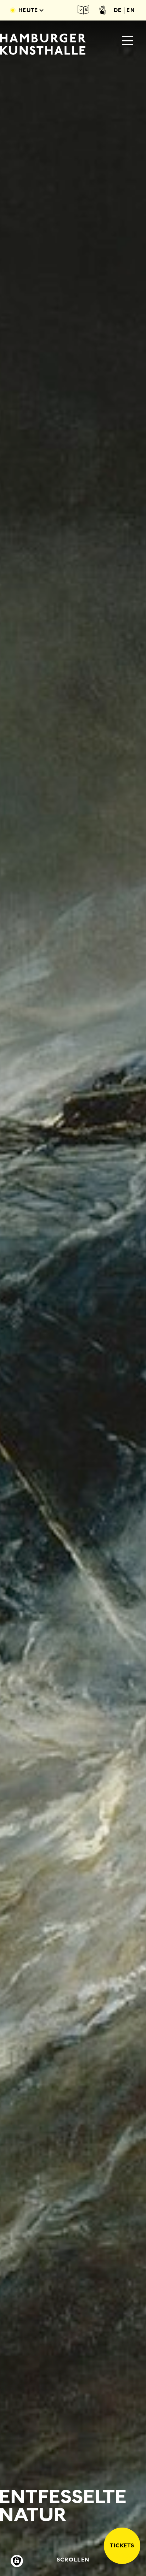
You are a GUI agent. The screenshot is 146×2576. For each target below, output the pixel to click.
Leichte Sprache (84, 10)
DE (118, 10)
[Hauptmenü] (128, 41)
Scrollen (73, 2560)
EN (131, 10)
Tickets (122, 2545)
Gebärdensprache (103, 10)
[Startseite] (43, 44)
